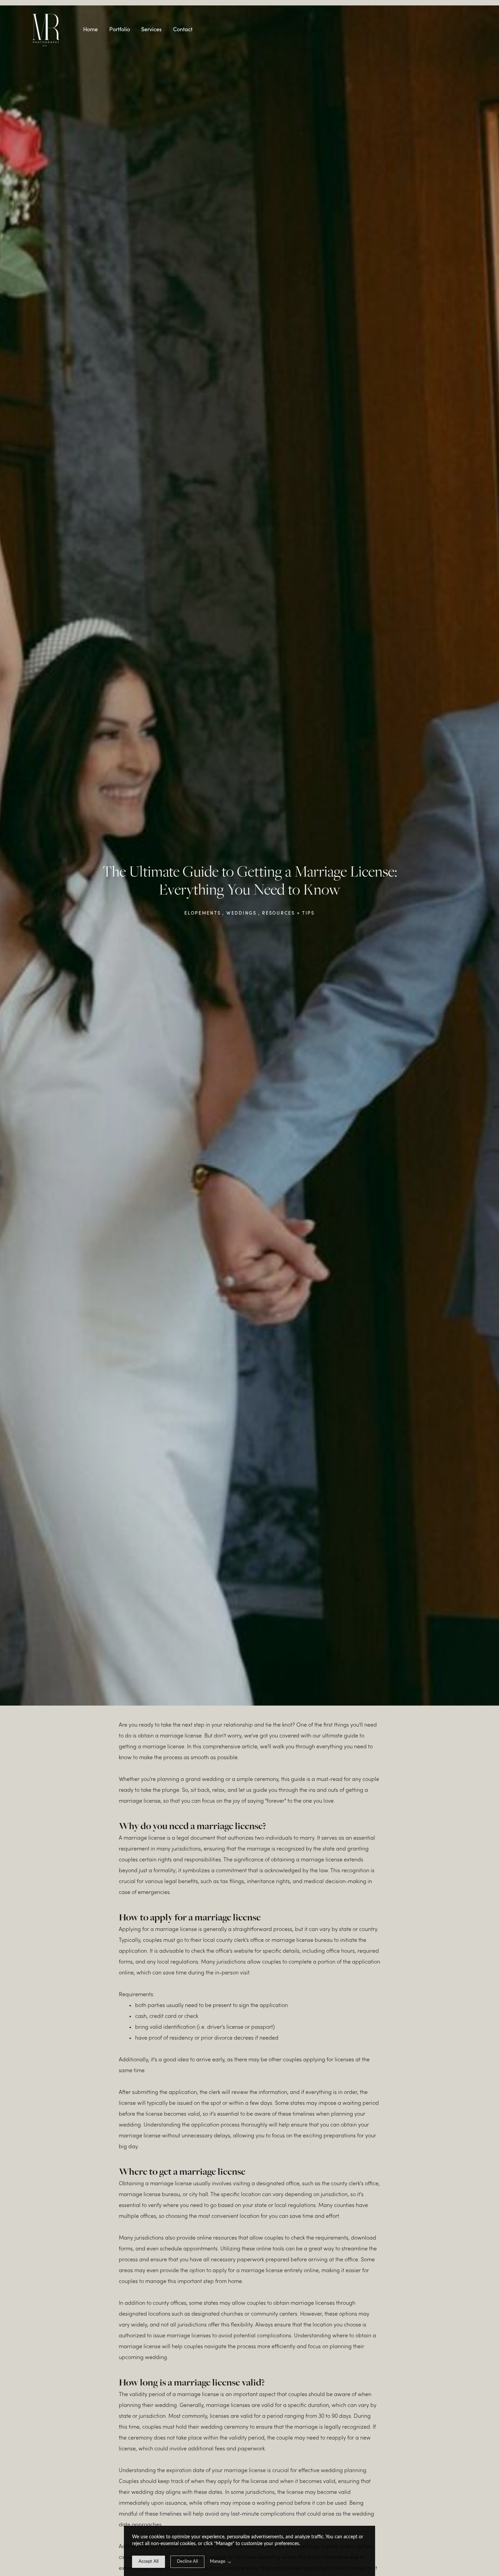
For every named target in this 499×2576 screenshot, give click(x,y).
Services (151, 29)
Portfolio (120, 29)
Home (90, 29)
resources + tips (288, 913)
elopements (202, 913)
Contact (183, 29)
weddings (242, 913)
